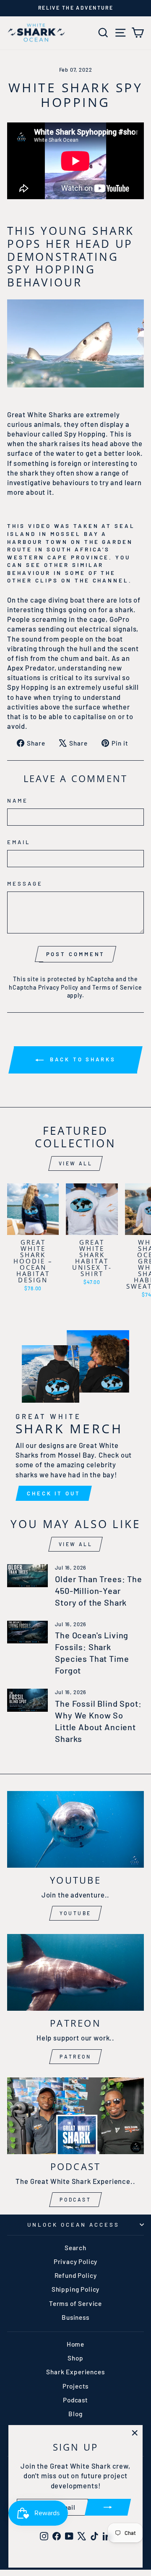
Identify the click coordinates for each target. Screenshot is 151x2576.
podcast (75, 2199)
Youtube (75, 1913)
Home (75, 2344)
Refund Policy (76, 2275)
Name (18, 801)
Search (75, 2248)
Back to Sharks (81, 1059)
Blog (75, 2414)
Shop (75, 2358)
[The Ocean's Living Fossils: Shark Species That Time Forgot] (27, 1632)
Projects (76, 2386)
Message (25, 884)
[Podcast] (75, 2116)
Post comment (76, 954)
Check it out (54, 1493)
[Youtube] (75, 1829)
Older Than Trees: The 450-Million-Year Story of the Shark (98, 1591)
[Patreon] (75, 1972)
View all (76, 1163)
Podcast (75, 2400)
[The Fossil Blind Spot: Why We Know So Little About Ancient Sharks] (27, 1700)
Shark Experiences (75, 2372)
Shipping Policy (75, 2289)
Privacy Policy (59, 987)
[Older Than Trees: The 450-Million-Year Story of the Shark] (27, 1576)
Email (19, 842)
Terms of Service (117, 987)
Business (75, 2317)
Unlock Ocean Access (73, 2225)
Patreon (75, 2056)
